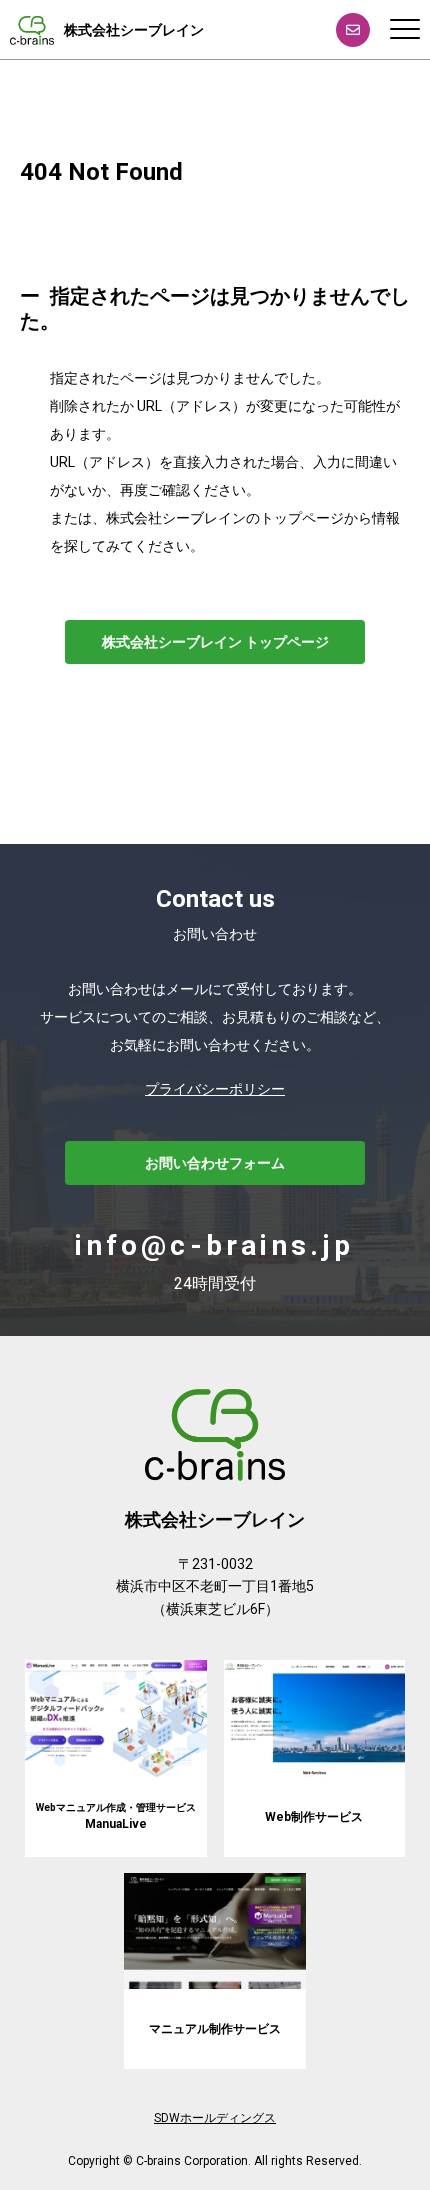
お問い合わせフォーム (215, 1163)
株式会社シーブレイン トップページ (215, 642)
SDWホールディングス (215, 2118)
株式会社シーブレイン (134, 30)
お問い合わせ (353, 30)
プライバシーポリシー (215, 1089)
